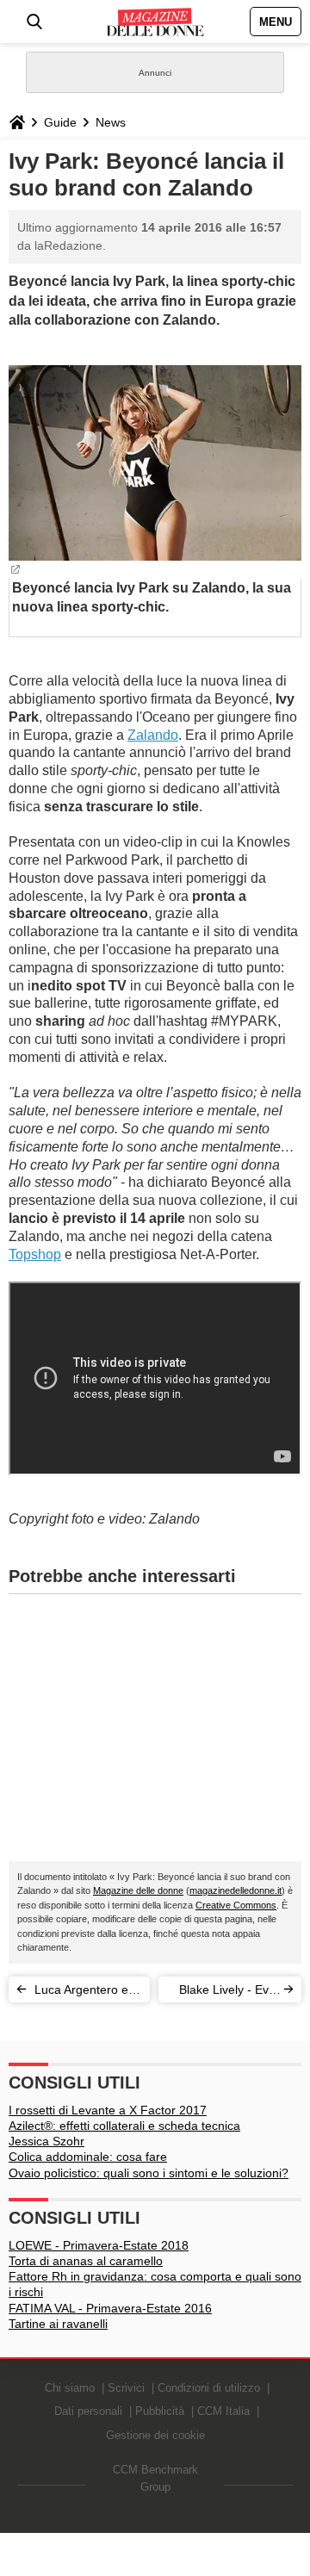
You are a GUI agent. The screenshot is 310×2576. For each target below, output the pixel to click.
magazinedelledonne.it (236, 1890)
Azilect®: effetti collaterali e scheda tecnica (124, 2126)
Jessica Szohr (46, 2141)
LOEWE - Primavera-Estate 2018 (99, 2245)
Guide (60, 122)
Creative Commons (236, 1905)
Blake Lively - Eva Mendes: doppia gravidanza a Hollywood (227, 1993)
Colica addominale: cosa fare (88, 2157)
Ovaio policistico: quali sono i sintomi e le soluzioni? (149, 2173)
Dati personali (88, 2411)
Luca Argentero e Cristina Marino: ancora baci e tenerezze (81, 1993)
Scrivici (126, 2388)
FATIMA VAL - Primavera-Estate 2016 (110, 2308)
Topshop (35, 1254)
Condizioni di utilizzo (209, 2388)
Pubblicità (160, 2411)
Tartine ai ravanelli (58, 2324)
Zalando (153, 735)
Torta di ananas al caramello (86, 2261)
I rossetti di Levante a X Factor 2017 (108, 2110)
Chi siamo (70, 2388)
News (111, 122)
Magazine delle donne (138, 1890)
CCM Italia (223, 2411)
